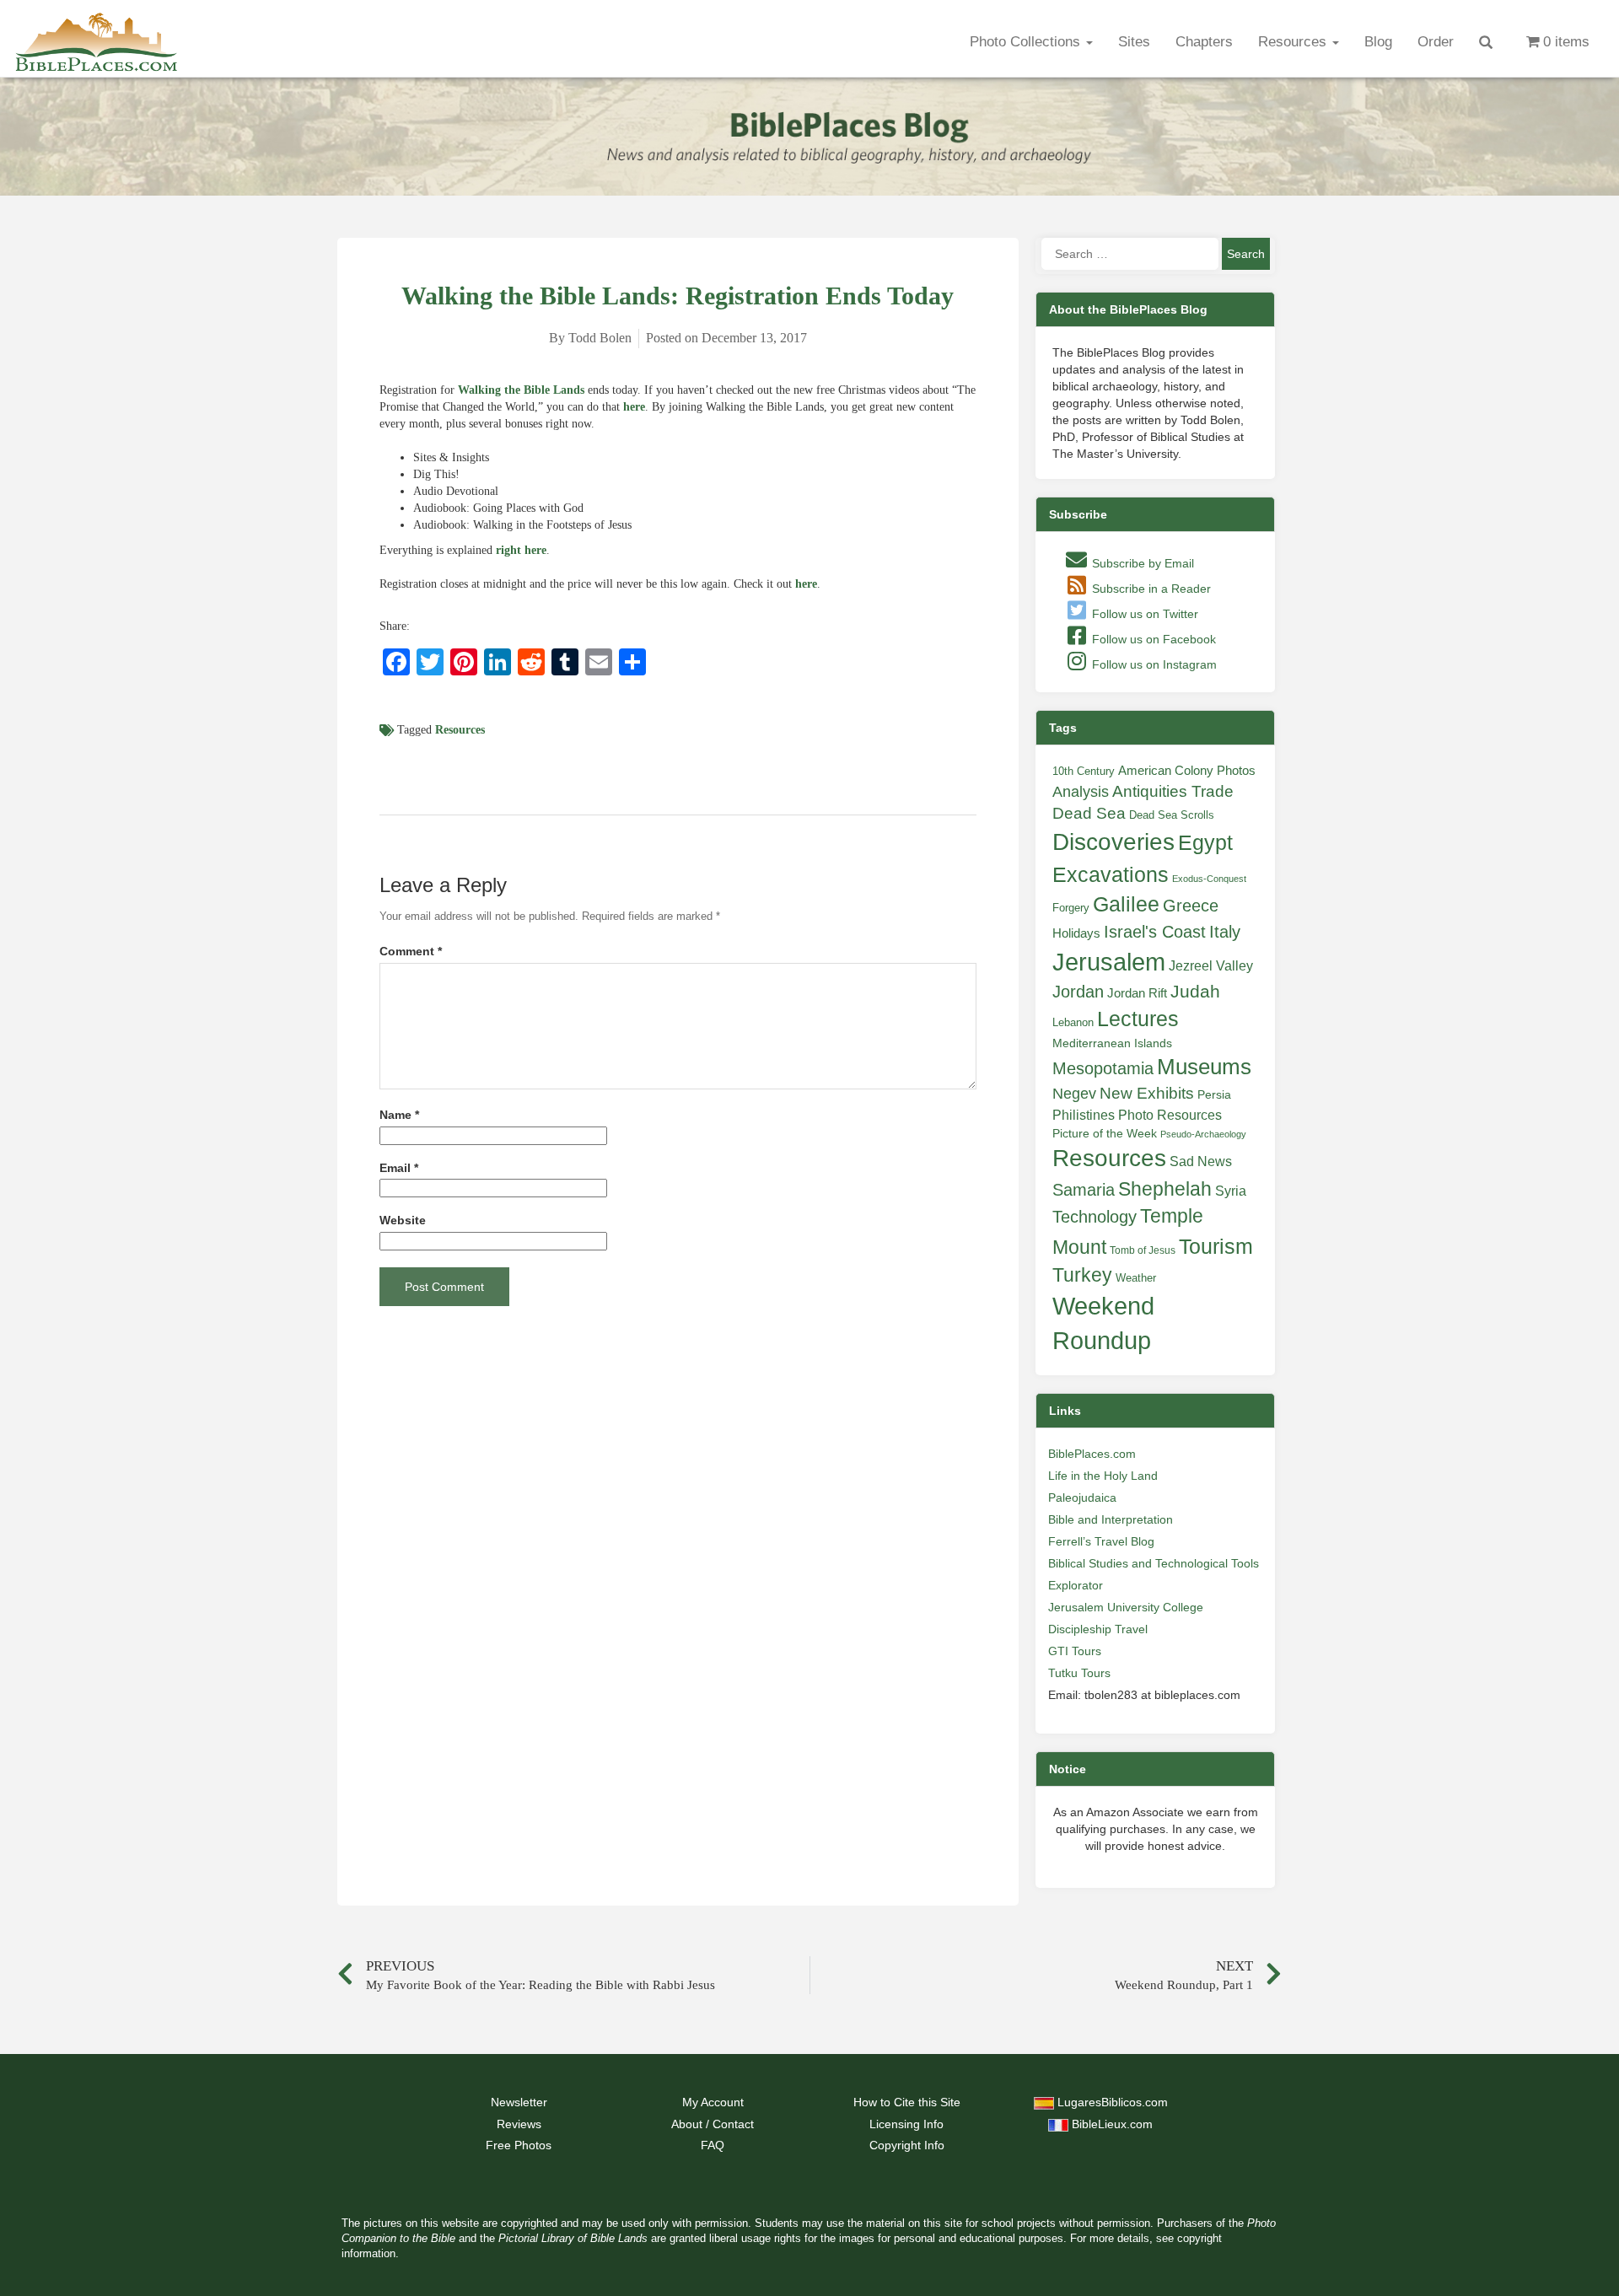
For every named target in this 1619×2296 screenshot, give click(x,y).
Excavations (1111, 874)
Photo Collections (1027, 42)
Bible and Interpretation (1111, 1519)
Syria (1231, 1191)
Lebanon (1073, 1022)
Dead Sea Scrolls (1172, 815)
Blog (1378, 42)
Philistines (1084, 1115)
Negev (1074, 1094)
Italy (1225, 931)
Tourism (1216, 1246)
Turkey (1082, 1275)
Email (399, 1168)
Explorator (1076, 1585)
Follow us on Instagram (1153, 664)
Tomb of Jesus (1143, 1250)
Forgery (1071, 908)
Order (1436, 42)
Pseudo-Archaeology (1203, 1134)
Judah (1195, 991)
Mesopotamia (1103, 1068)
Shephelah (1165, 1189)
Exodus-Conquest (1209, 879)
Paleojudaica (1082, 1498)
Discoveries (1113, 842)
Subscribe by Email (1141, 563)
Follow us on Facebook (1152, 639)
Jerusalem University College (1126, 1607)
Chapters (1204, 42)
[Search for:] (1130, 254)
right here (521, 550)
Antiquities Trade (1173, 791)
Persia (1214, 1094)
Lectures (1138, 1019)
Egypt (1205, 842)
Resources (1294, 42)
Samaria (1084, 1190)
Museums (1204, 1067)
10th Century (1084, 771)
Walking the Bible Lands (521, 390)
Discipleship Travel (1098, 1629)
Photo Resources (1170, 1115)
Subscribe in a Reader (1150, 589)
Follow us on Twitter (1143, 614)
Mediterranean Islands (1112, 1043)
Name (399, 1115)
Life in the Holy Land (1103, 1476)
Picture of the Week (1105, 1134)
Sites (1134, 42)
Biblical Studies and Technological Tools (1154, 1563)
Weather (1136, 1278)
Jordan (1078, 992)
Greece (1191, 906)
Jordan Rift (1137, 993)
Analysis (1081, 791)
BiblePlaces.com (1092, 1454)
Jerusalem (1109, 962)
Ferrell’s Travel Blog (1101, 1541)
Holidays (1076, 933)
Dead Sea (1089, 813)
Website (403, 1221)
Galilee (1126, 904)
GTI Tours (1075, 1651)
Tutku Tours (1079, 1673)
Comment (411, 952)
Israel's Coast (1155, 932)
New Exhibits (1147, 1093)
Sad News (1201, 1161)
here (634, 407)
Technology (1095, 1217)
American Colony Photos (1187, 771)
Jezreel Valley (1211, 965)
